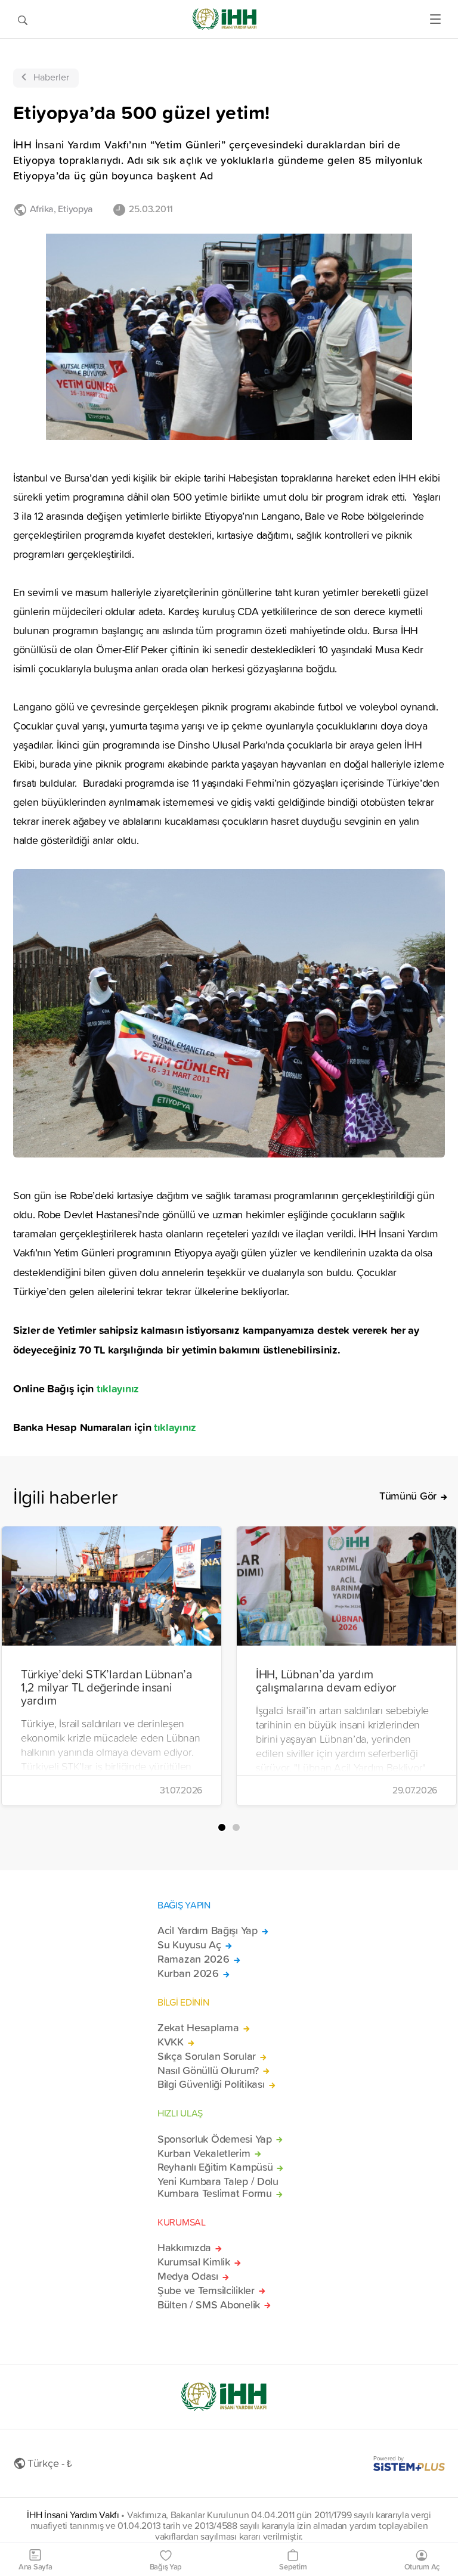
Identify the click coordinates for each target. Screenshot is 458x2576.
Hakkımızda (184, 2248)
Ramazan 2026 (194, 1959)
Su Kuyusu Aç (189, 1945)
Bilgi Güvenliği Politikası (211, 2084)
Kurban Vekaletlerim (204, 2153)
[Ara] (23, 19)
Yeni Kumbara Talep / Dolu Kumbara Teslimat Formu (218, 2187)
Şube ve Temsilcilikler (206, 2291)
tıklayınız (118, 1388)
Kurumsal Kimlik (194, 2262)
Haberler (51, 77)
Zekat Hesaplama (198, 2028)
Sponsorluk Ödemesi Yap (215, 2139)
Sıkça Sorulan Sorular (207, 2056)
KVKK (171, 2042)
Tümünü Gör (408, 1496)
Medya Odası (188, 2276)
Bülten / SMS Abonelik (209, 2305)
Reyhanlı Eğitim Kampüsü (215, 2167)
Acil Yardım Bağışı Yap (208, 1931)
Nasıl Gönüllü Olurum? (208, 2071)
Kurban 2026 (188, 1973)
